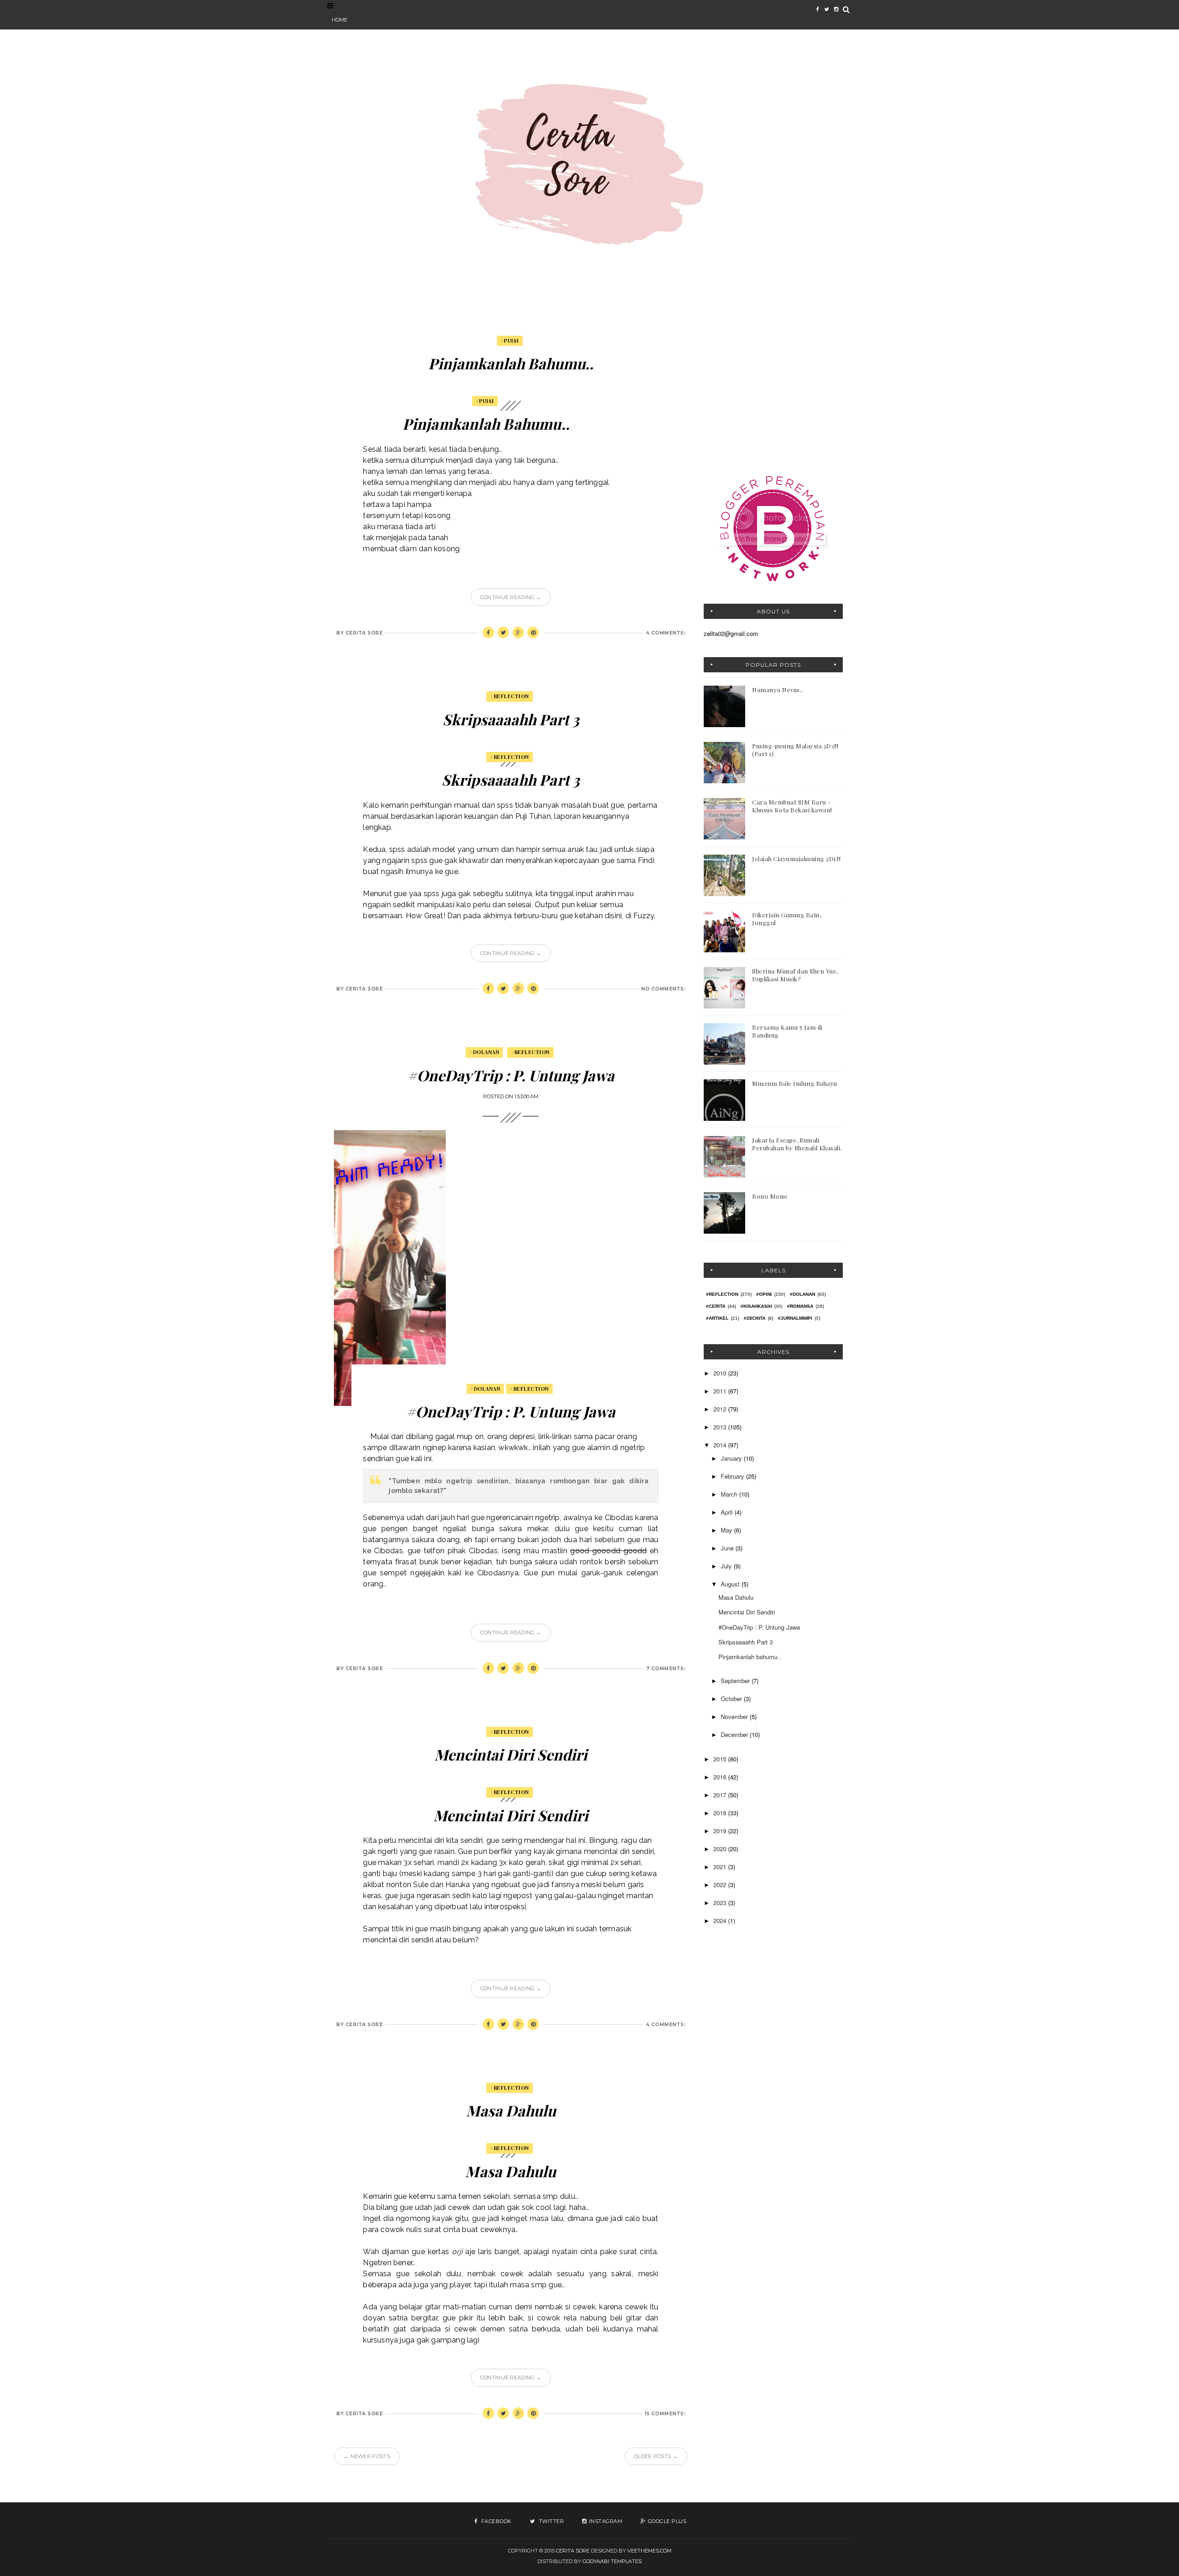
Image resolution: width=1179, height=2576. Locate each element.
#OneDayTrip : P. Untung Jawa (511, 1075)
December (735, 1734)
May (727, 1530)
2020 (721, 1849)
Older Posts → (656, 2456)
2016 (721, 1777)
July (727, 1566)
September (736, 1681)
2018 (721, 1813)
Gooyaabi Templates (612, 2561)
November (735, 1716)
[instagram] (836, 9)
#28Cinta (755, 1318)
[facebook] (817, 9)
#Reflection (510, 696)
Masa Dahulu (511, 2110)
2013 (721, 1427)
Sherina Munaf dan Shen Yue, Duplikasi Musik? (795, 975)
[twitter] (827, 9)
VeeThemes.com (649, 2551)
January (732, 1458)
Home (339, 20)
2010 (721, 1373)
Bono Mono (770, 1196)
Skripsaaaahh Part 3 (511, 719)
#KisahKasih (756, 1306)
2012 (721, 1409)
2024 (721, 1920)
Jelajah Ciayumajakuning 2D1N (797, 859)
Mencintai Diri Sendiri (511, 1754)
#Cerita (716, 1306)
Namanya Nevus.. (778, 690)
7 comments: (666, 1669)
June (728, 1548)
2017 (721, 1795)
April (728, 1512)
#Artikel (717, 1318)
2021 (721, 1867)
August (731, 1584)
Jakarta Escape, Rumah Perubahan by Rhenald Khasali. (797, 1144)
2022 (721, 1885)
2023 (721, 1903)
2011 (721, 1391)
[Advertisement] (773, 394)
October (732, 1699)
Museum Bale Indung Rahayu (795, 1083)
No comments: (663, 989)
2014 (721, 1445)
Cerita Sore (573, 2551)
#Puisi (510, 341)
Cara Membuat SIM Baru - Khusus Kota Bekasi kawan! (792, 806)
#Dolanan (484, 1052)
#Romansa (800, 1306)
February (733, 1476)
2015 (721, 1759)
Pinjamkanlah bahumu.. (511, 363)
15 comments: (665, 2414)
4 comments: (666, 633)
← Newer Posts (367, 2456)
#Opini (764, 1294)
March (730, 1494)
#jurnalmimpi (795, 1318)
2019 (721, 1831)
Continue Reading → (511, 597)
